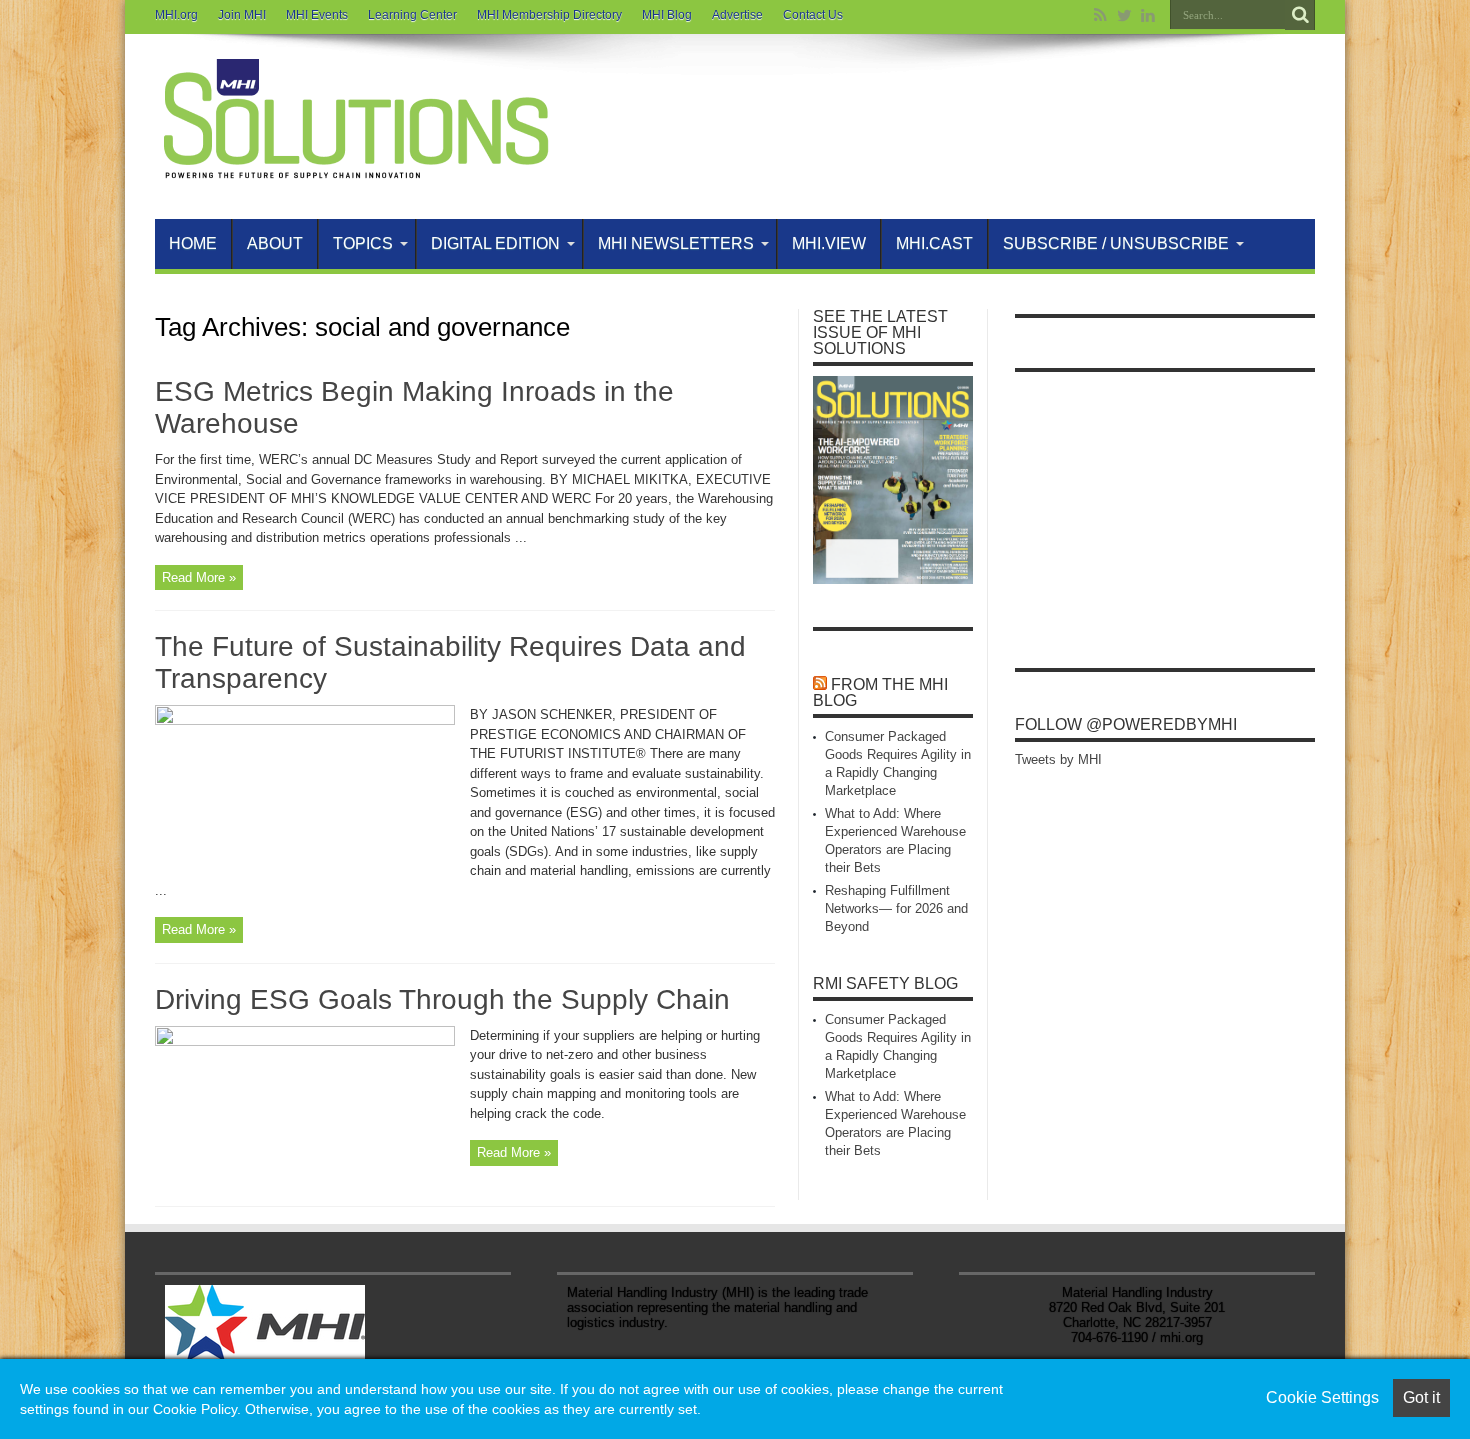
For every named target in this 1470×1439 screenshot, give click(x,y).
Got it (1421, 1397)
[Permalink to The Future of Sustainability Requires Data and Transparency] (305, 720)
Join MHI (242, 15)
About (275, 243)
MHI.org (176, 15)
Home (193, 243)
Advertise (737, 15)
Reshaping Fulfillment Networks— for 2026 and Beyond (896, 908)
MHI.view (829, 243)
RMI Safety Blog (885, 983)
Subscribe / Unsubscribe (1116, 243)
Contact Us (813, 15)
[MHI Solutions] (355, 169)
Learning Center (412, 15)
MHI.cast (934, 243)
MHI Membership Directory (549, 15)
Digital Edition (495, 243)
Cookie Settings (1322, 1397)
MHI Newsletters (676, 243)
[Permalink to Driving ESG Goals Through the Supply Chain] (305, 1041)
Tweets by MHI (1058, 759)
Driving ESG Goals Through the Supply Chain (442, 999)
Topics (363, 243)
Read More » (199, 577)
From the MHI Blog (880, 692)
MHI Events (317, 15)
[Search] (1300, 15)
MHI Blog (667, 15)
